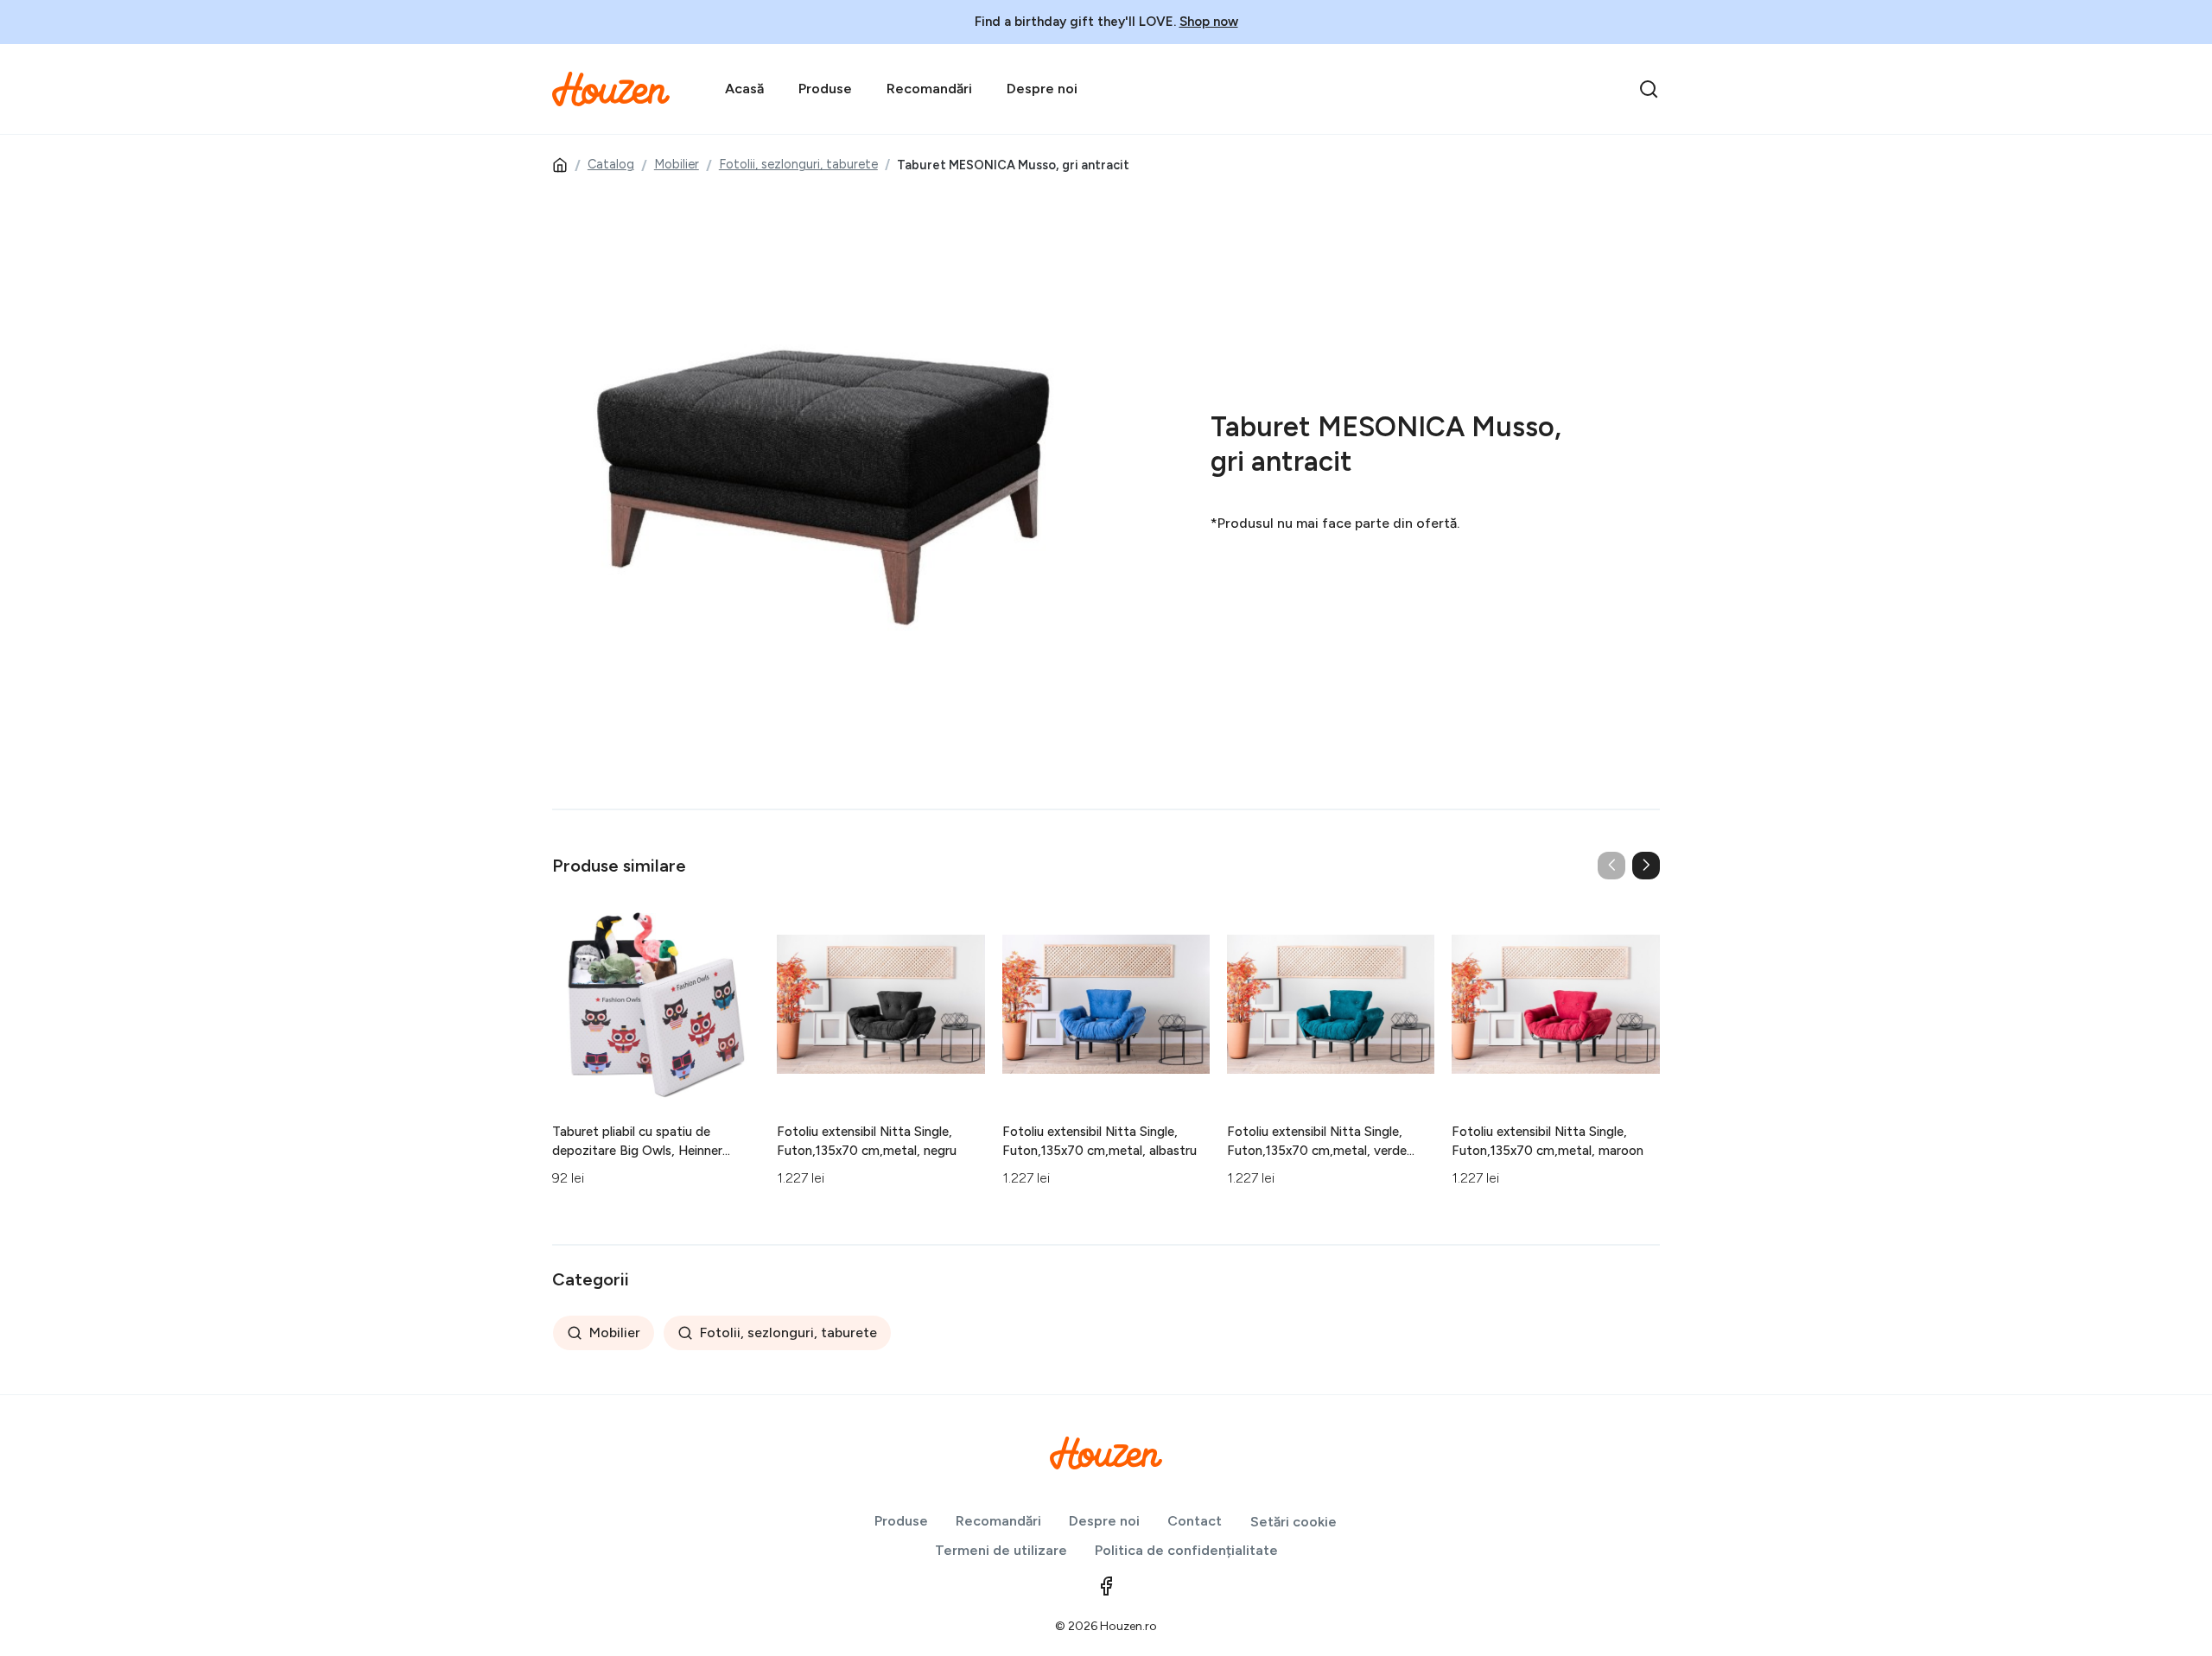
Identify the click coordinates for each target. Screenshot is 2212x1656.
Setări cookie (1294, 1522)
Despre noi (1042, 89)
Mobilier (677, 164)
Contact (1195, 1521)
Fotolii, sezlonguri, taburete (798, 164)
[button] (1646, 866)
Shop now (1209, 22)
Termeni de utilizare (1001, 1550)
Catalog (611, 164)
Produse (825, 89)
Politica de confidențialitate (1186, 1550)
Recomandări (929, 89)
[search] (1649, 89)
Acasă (744, 89)
